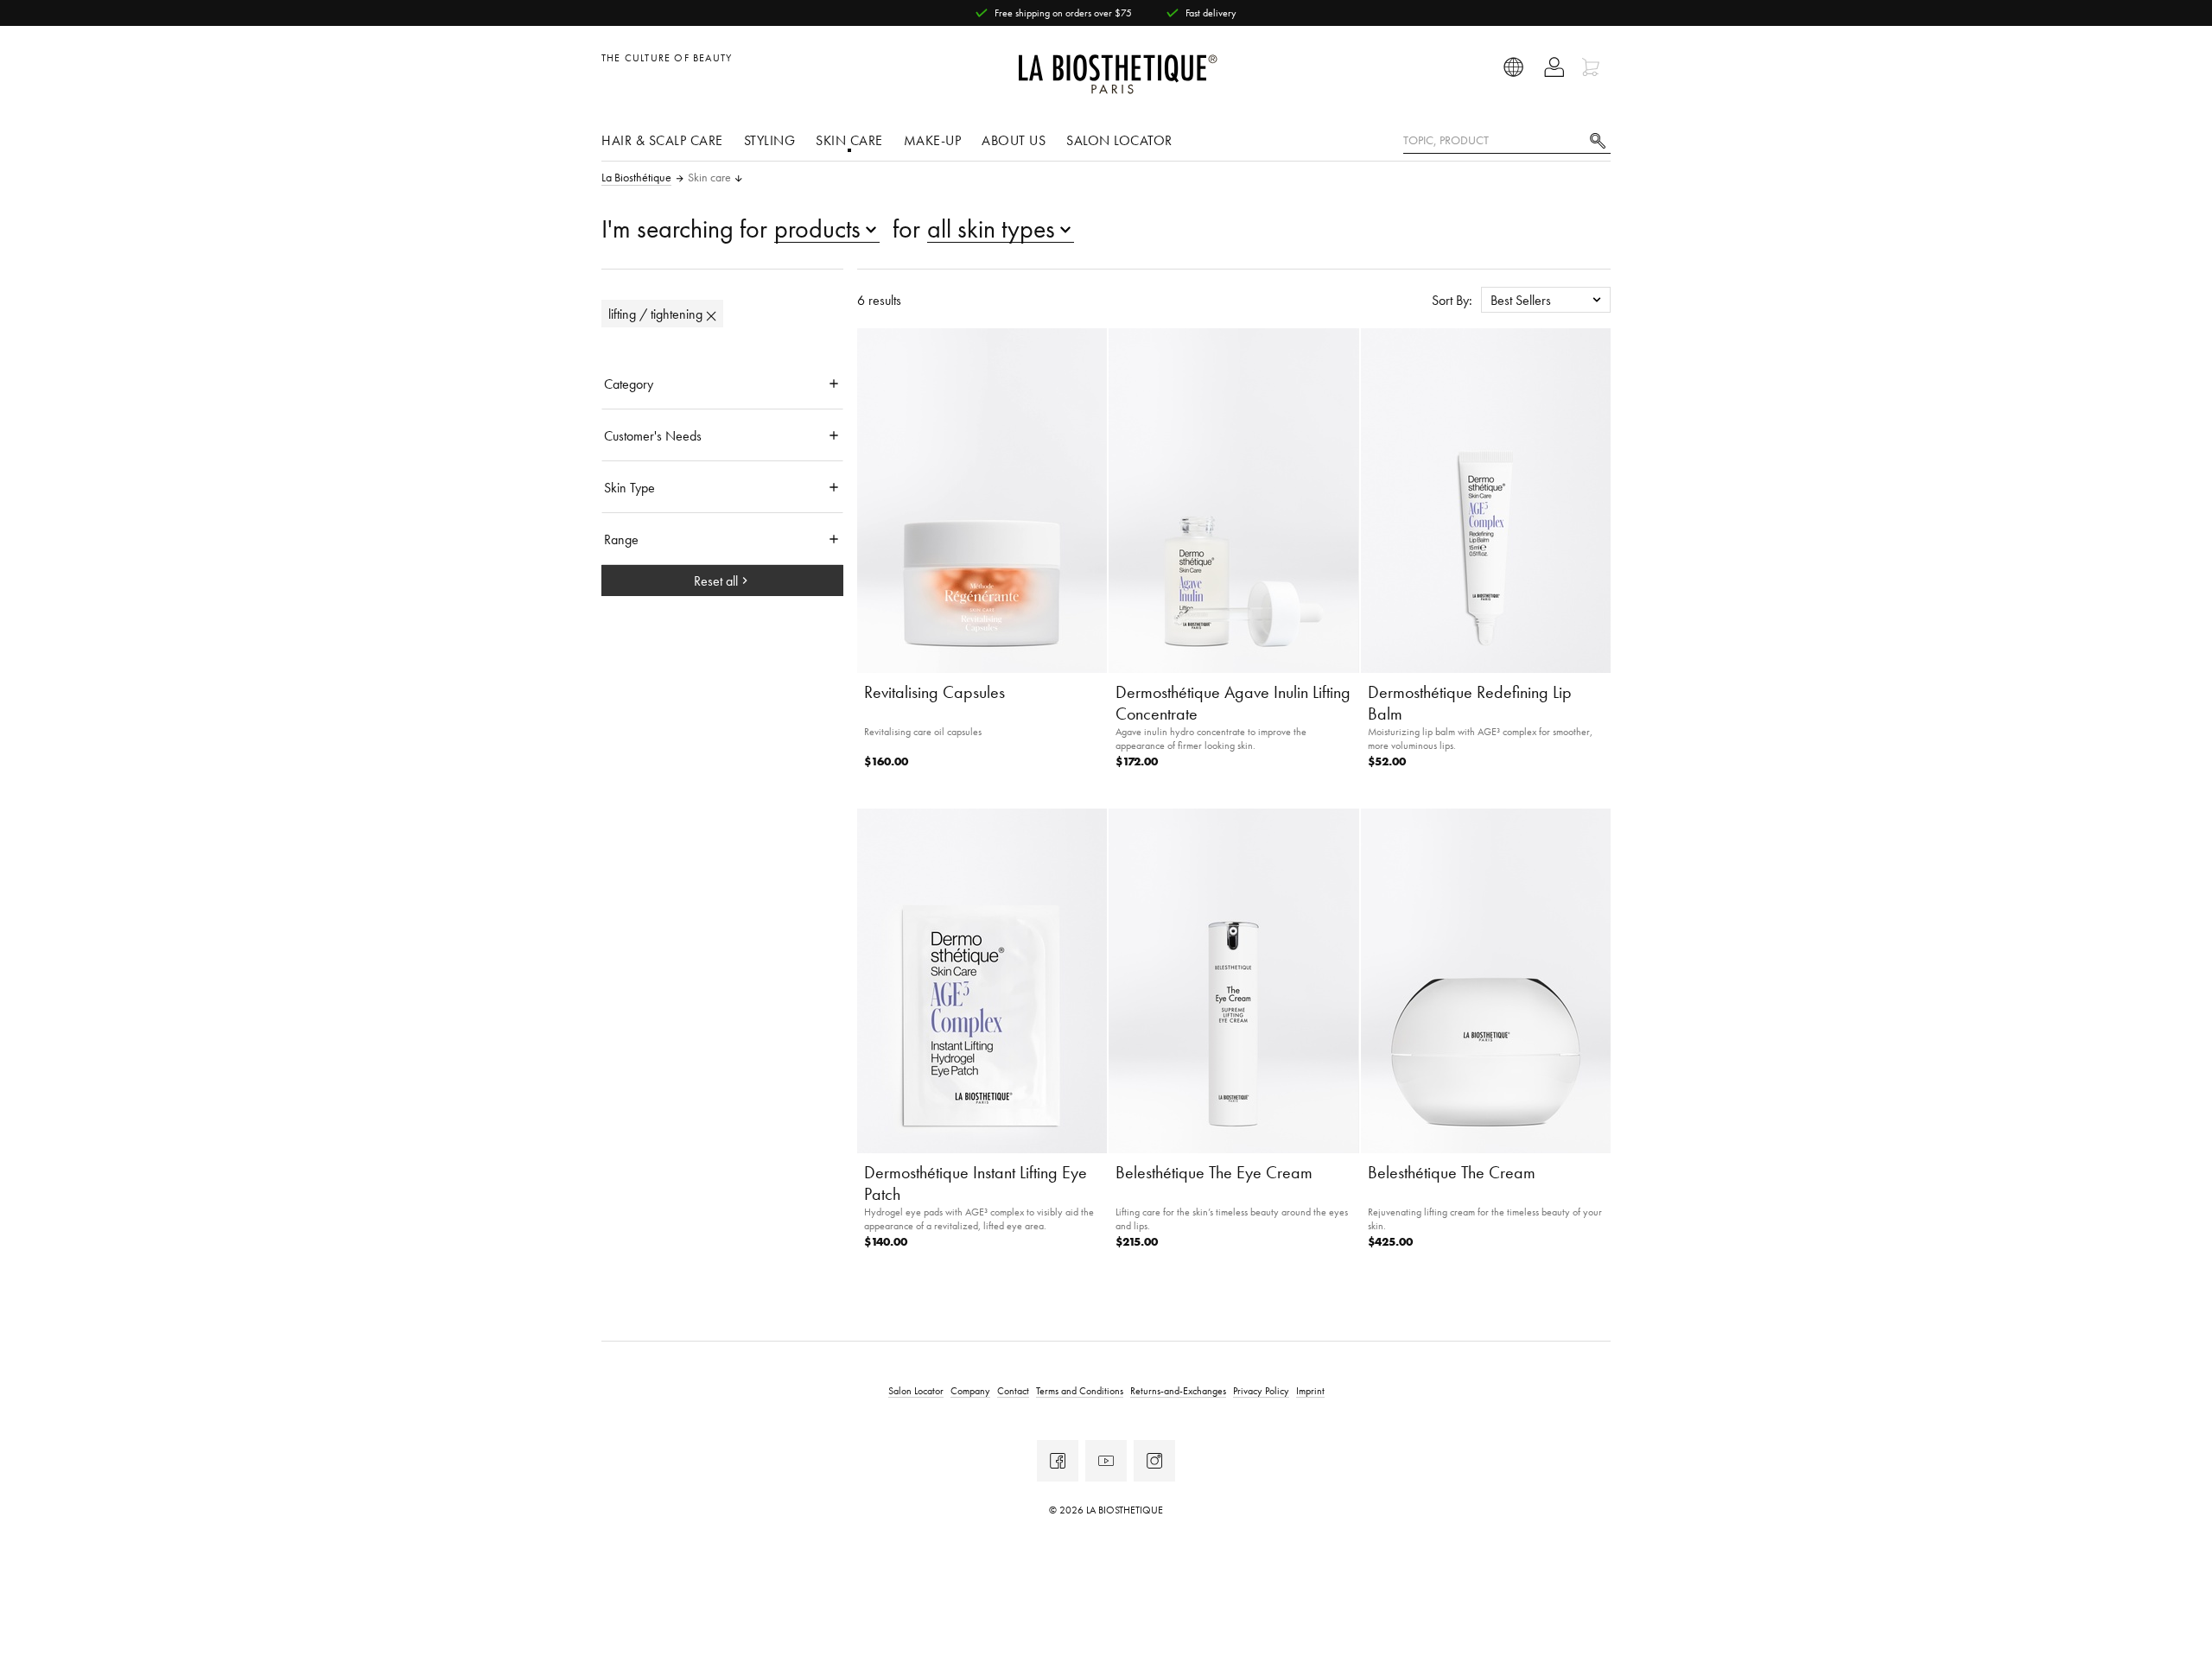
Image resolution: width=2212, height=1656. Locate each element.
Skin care (849, 140)
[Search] (1598, 139)
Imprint (1310, 1390)
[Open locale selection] (1514, 67)
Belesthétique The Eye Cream (1214, 1172)
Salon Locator (1119, 140)
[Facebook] (1058, 1461)
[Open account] (1554, 67)
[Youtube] (1106, 1461)
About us (1014, 140)
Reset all (716, 581)
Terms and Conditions (1080, 1390)
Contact (1013, 1390)
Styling (770, 140)
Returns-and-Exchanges (1178, 1390)
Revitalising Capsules (934, 692)
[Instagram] (1154, 1461)
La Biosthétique (636, 178)
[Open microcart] (1593, 67)
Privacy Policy (1261, 1390)
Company (970, 1390)
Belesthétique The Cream (1452, 1172)
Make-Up (933, 140)
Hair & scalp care (662, 140)
